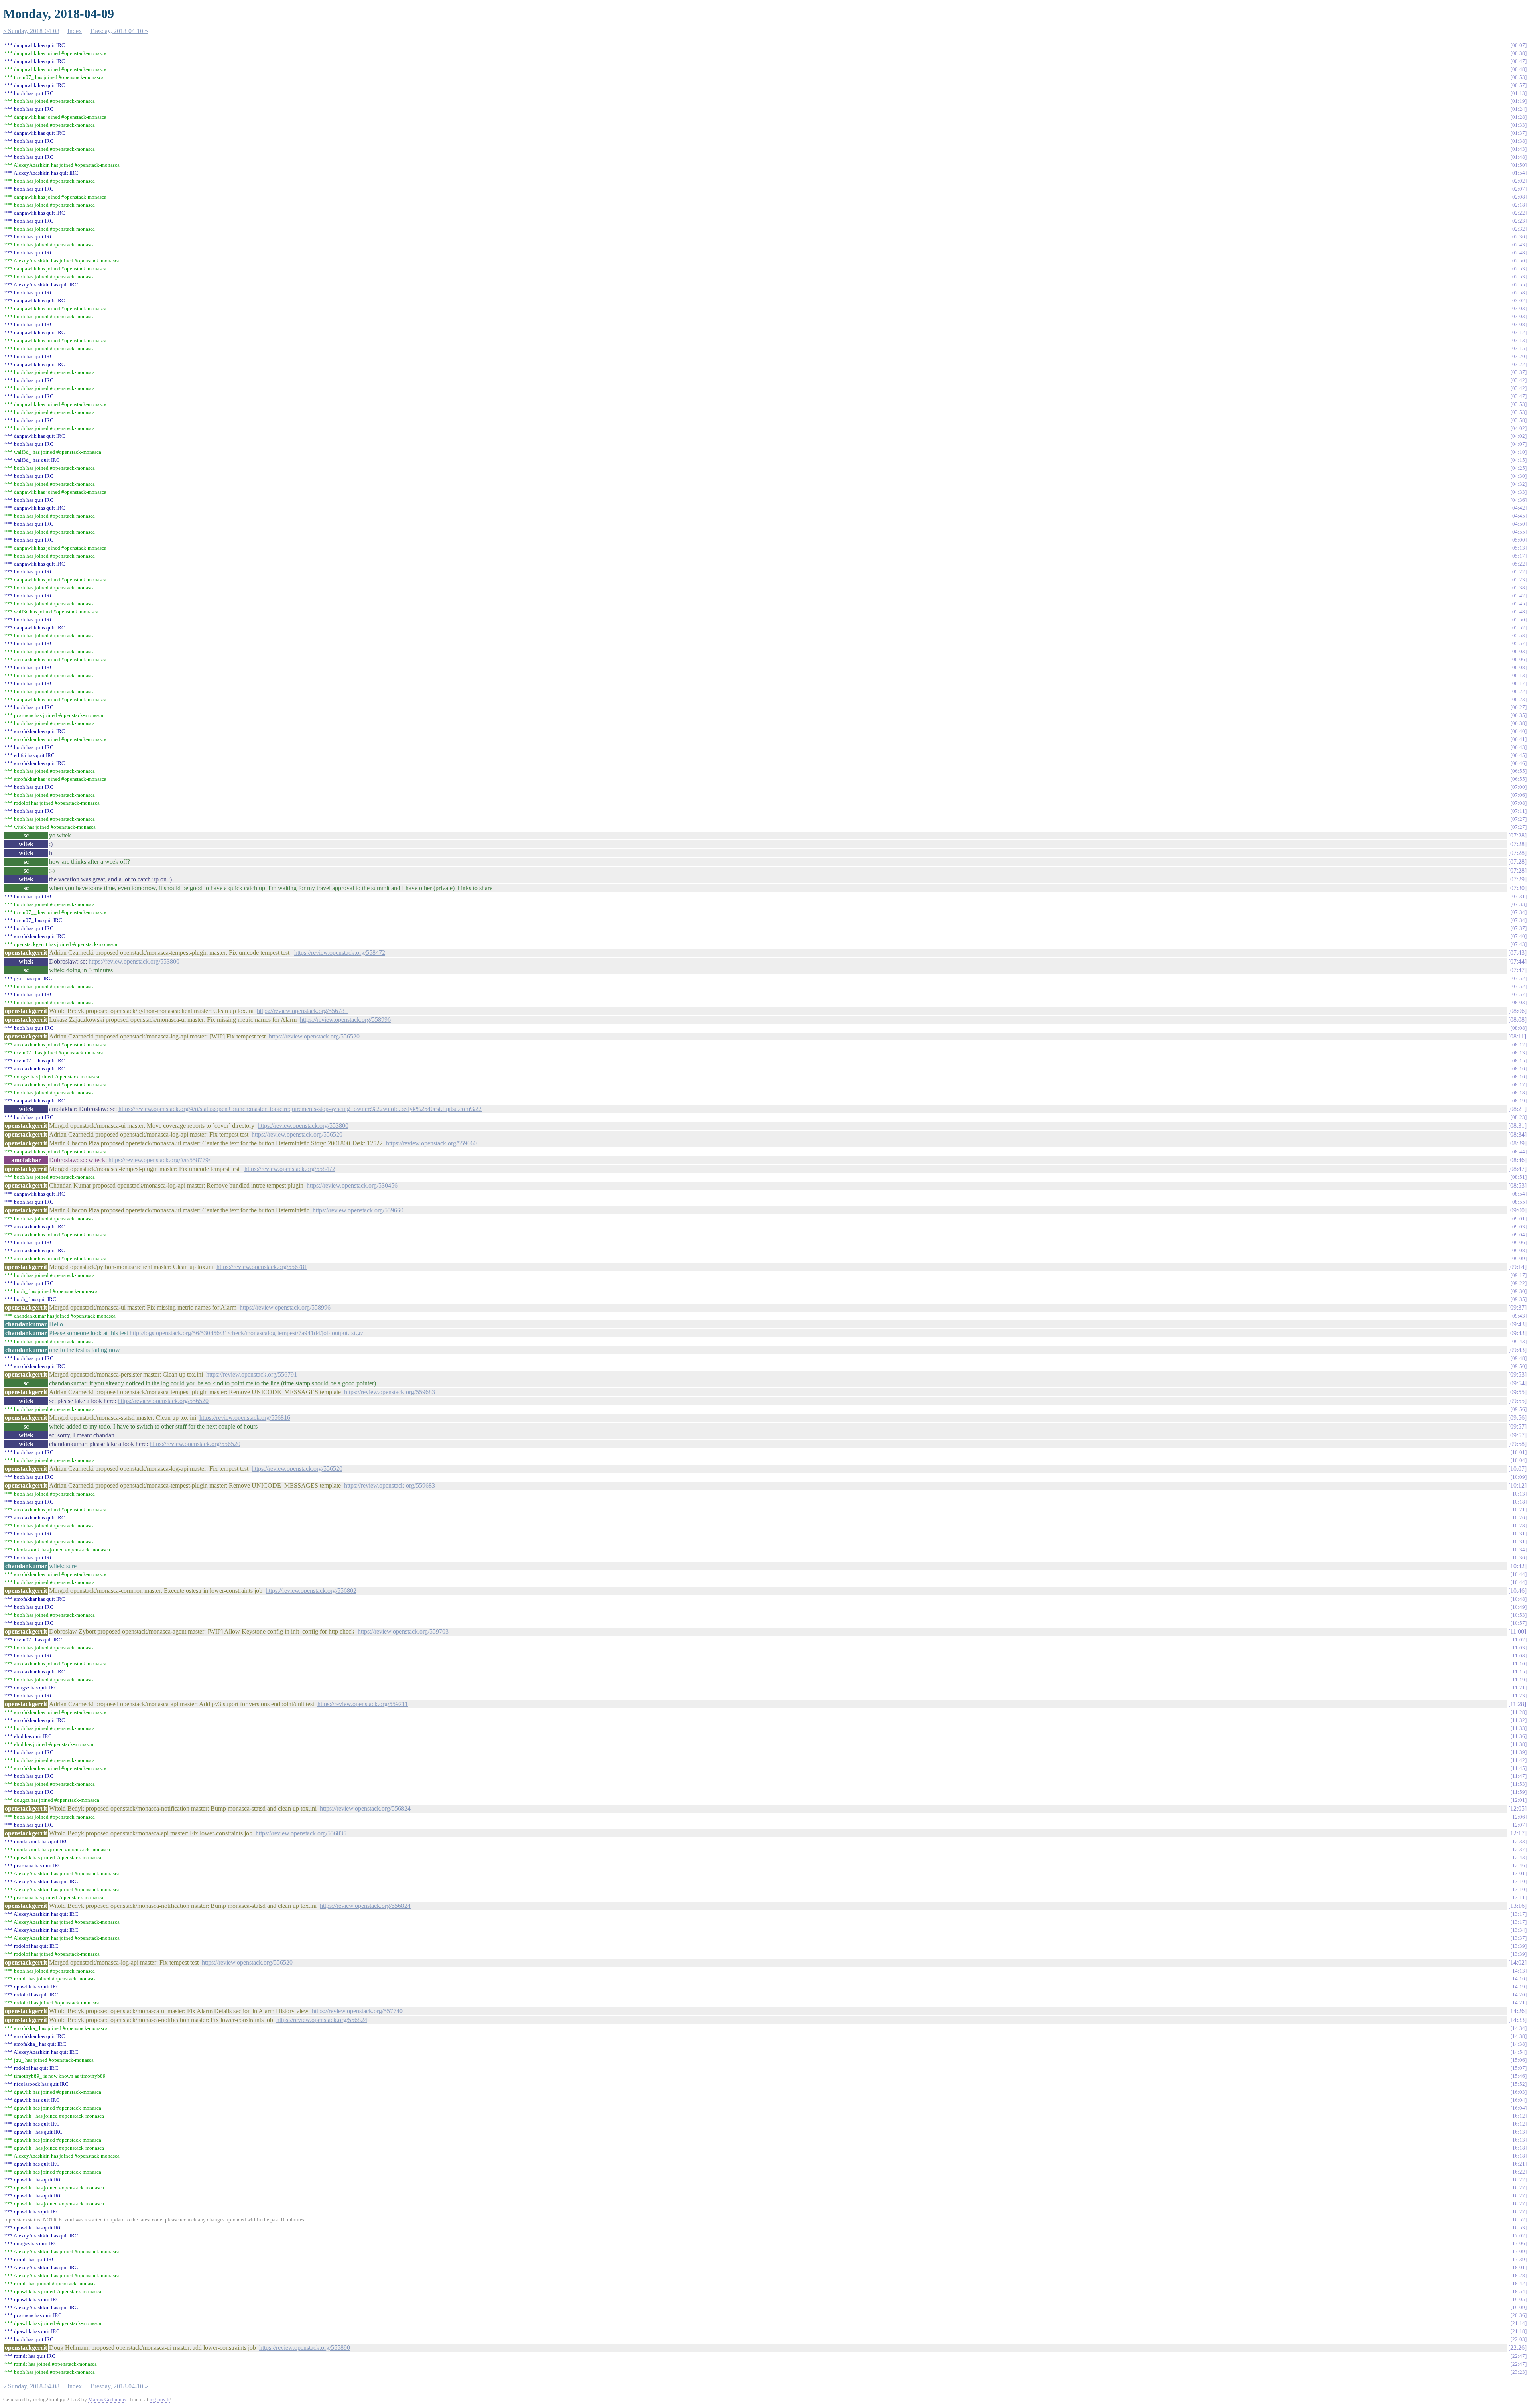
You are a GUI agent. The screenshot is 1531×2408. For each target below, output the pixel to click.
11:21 (1519, 1688)
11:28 (1517, 1704)
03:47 (1519, 396)
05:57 (1519, 643)
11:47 (1519, 1776)
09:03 (1519, 1227)
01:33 (1519, 125)
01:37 (1519, 133)
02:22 (1519, 213)
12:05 (1517, 1808)
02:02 (1519, 181)
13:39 (1519, 1946)
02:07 (1519, 189)
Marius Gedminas (107, 2399)
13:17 (1519, 1914)
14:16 (1519, 1979)
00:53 (1519, 77)
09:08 (1519, 1250)
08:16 (1519, 1069)
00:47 (1519, 61)
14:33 (1517, 2020)
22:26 (1517, 2348)
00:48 (1519, 69)
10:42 (1517, 1566)
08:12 (1519, 1045)
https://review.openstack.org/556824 (365, 1808)
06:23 (1519, 699)
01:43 (1519, 149)
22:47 (1519, 2356)
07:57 (1519, 994)
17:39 (1519, 2259)
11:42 (1519, 1760)
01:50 (1519, 165)
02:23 (1519, 221)
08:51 (1519, 1177)
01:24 (1519, 109)
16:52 (1519, 2220)
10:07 (1517, 1469)
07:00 (1519, 787)
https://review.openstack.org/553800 (134, 961)
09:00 (1517, 1210)
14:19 (1519, 1987)
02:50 (1519, 261)
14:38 (1519, 2036)
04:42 (1519, 508)
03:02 (1519, 301)
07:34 (1519, 912)
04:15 (1519, 460)
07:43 (1519, 944)
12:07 (1519, 1825)
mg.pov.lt (160, 2399)
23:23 (1519, 2372)
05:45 (1519, 604)
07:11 (1519, 811)
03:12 (1519, 332)
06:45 (1519, 755)
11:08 (1519, 1656)
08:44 (1519, 1152)
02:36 (1519, 237)
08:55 (1519, 1202)
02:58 (1519, 293)
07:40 (1519, 936)
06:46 (1519, 763)
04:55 (1519, 532)
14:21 (1519, 2003)
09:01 (1519, 1219)
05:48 (1519, 612)
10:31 (1519, 1534)
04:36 (1519, 500)
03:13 (1519, 340)
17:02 (1519, 2236)
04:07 (1519, 444)
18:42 (1519, 2283)
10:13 (1519, 1494)
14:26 (1517, 2011)
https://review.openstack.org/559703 (403, 1631)
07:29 (1517, 879)
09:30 (1519, 1291)
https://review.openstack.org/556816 (245, 1418)
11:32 (1519, 1720)
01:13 (1519, 93)
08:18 (1519, 1093)
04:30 (1519, 476)
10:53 (1519, 1615)
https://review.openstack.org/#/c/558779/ (159, 1160)
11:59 (1519, 1792)
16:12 (1519, 2116)
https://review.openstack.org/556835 (301, 1833)
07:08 (1519, 803)
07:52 (1519, 978)
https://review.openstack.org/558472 (340, 953)
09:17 (1519, 1275)
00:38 (1519, 53)
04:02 (1519, 428)
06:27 (1519, 707)
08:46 (1517, 1160)
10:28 (1519, 1526)
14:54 (1519, 2052)
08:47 (1517, 1169)
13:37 (1519, 1938)
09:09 (1519, 1258)
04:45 (1519, 516)
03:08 (1519, 324)
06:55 (1519, 771)
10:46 (1517, 1591)
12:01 (1519, 1800)
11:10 (1519, 1664)
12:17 (1517, 1833)
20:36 (1519, 2315)
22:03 (1519, 2339)
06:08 (1519, 667)
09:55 (1517, 1392)
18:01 (1519, 2267)
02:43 (1519, 245)
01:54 (1519, 173)
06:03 (1519, 651)
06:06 (1519, 659)
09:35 (1519, 1299)
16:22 (1519, 2172)
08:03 (1519, 1002)
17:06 (1519, 2243)
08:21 (1517, 1109)
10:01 (1519, 1452)
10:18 (1519, 1502)
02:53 (1519, 269)
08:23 (1519, 1117)
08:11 (1517, 1036)
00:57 (1519, 85)
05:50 (1519, 620)
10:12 (1517, 1485)
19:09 (1519, 2307)
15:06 (1519, 2060)
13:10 (1519, 1881)
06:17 (1519, 683)
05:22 (1519, 564)
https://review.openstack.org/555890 (305, 2348)
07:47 (1517, 970)
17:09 (1519, 2251)
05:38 (1519, 588)
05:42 (1519, 596)
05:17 (1519, 556)
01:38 (1519, 141)
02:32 (1519, 229)
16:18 (1519, 2148)
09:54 (1517, 1383)
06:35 (1519, 715)
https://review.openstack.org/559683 (390, 1392)
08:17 (1519, 1085)
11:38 (1519, 1744)
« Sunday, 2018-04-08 (31, 31)
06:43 (1519, 747)
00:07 (1519, 45)
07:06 (1519, 795)
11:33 (1519, 1728)
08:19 (1519, 1101)
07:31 (1519, 896)
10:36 (1519, 1558)
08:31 (1517, 1126)
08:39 (1517, 1143)
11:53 (1519, 1784)
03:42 (1519, 380)
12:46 (1519, 1865)
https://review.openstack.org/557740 (357, 2011)
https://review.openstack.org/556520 (314, 1036)
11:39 (1519, 1752)
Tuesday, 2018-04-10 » (119, 31)
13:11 (1519, 1897)
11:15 (1519, 1672)
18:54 (1519, 2291)
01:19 (1519, 101)
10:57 (1519, 1623)
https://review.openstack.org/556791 (252, 1374)
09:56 (1519, 1409)
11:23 (1519, 1696)
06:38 (1519, 723)
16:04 (1519, 2100)
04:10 (1519, 452)
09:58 (1517, 1444)
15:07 (1519, 2068)
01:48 (1519, 157)
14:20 (1519, 1995)
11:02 (1519, 1640)
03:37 (1519, 372)
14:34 (1519, 2028)
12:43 (1519, 1857)
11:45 (1519, 1768)
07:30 (1517, 888)
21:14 (1519, 2323)
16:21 (1519, 2164)
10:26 (1519, 1518)
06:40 (1519, 731)
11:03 (1519, 1648)
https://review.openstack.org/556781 (302, 1011)
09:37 (1517, 1307)
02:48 (1519, 253)
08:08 (1517, 1020)
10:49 (1519, 1607)
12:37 (1519, 1849)
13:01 (1519, 1873)
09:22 (1519, 1283)
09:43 (1519, 1316)
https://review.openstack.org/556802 (311, 1591)
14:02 (1517, 1962)
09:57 (1517, 1426)
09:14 (1517, 1267)
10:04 (1519, 1460)
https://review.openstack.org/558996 (345, 1020)
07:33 (1519, 904)
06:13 (1519, 675)
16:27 (1519, 2188)
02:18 (1519, 205)
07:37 (1519, 928)
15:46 (1519, 2076)
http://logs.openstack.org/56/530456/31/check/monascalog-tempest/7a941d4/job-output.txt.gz (246, 1333)
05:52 (1519, 628)
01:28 (1519, 117)
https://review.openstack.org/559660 (431, 1143)
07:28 (1517, 835)
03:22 (1519, 364)
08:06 (1517, 1011)
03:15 (1519, 348)
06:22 (1519, 691)
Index (75, 31)
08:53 (1517, 1185)
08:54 (1519, 1194)
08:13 (1519, 1053)
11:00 (1517, 1631)
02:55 (1519, 285)
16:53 (1519, 2228)
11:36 (1519, 1736)
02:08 (1519, 197)
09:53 (1517, 1374)
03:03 (1519, 308)
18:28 (1519, 2275)
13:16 (1517, 1906)
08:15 (1519, 1061)
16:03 (1519, 2092)
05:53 (1519, 635)
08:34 (1517, 1134)
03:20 (1519, 356)
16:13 (1519, 2132)
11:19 (1519, 1680)
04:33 (1519, 492)
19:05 (1519, 2299)
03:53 (1519, 404)
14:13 (1519, 1971)
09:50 (1519, 1366)
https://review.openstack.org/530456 (352, 1185)
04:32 (1519, 484)
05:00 (1519, 540)
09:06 (1519, 1242)
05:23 (1519, 580)
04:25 (1519, 468)
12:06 (1519, 1817)
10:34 (1519, 1550)
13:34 (1519, 1930)
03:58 (1519, 420)
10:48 (1519, 1599)
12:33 (1519, 1841)
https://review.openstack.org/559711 (363, 1704)
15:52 (1519, 2084)
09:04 (1519, 1235)
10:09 (1519, 1477)
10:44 (1519, 1574)
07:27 (1519, 819)
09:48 (1519, 1358)
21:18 (1519, 2331)
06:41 (1519, 739)
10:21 (1519, 1510)
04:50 (1519, 524)
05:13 (1519, 548)
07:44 (1517, 961)
